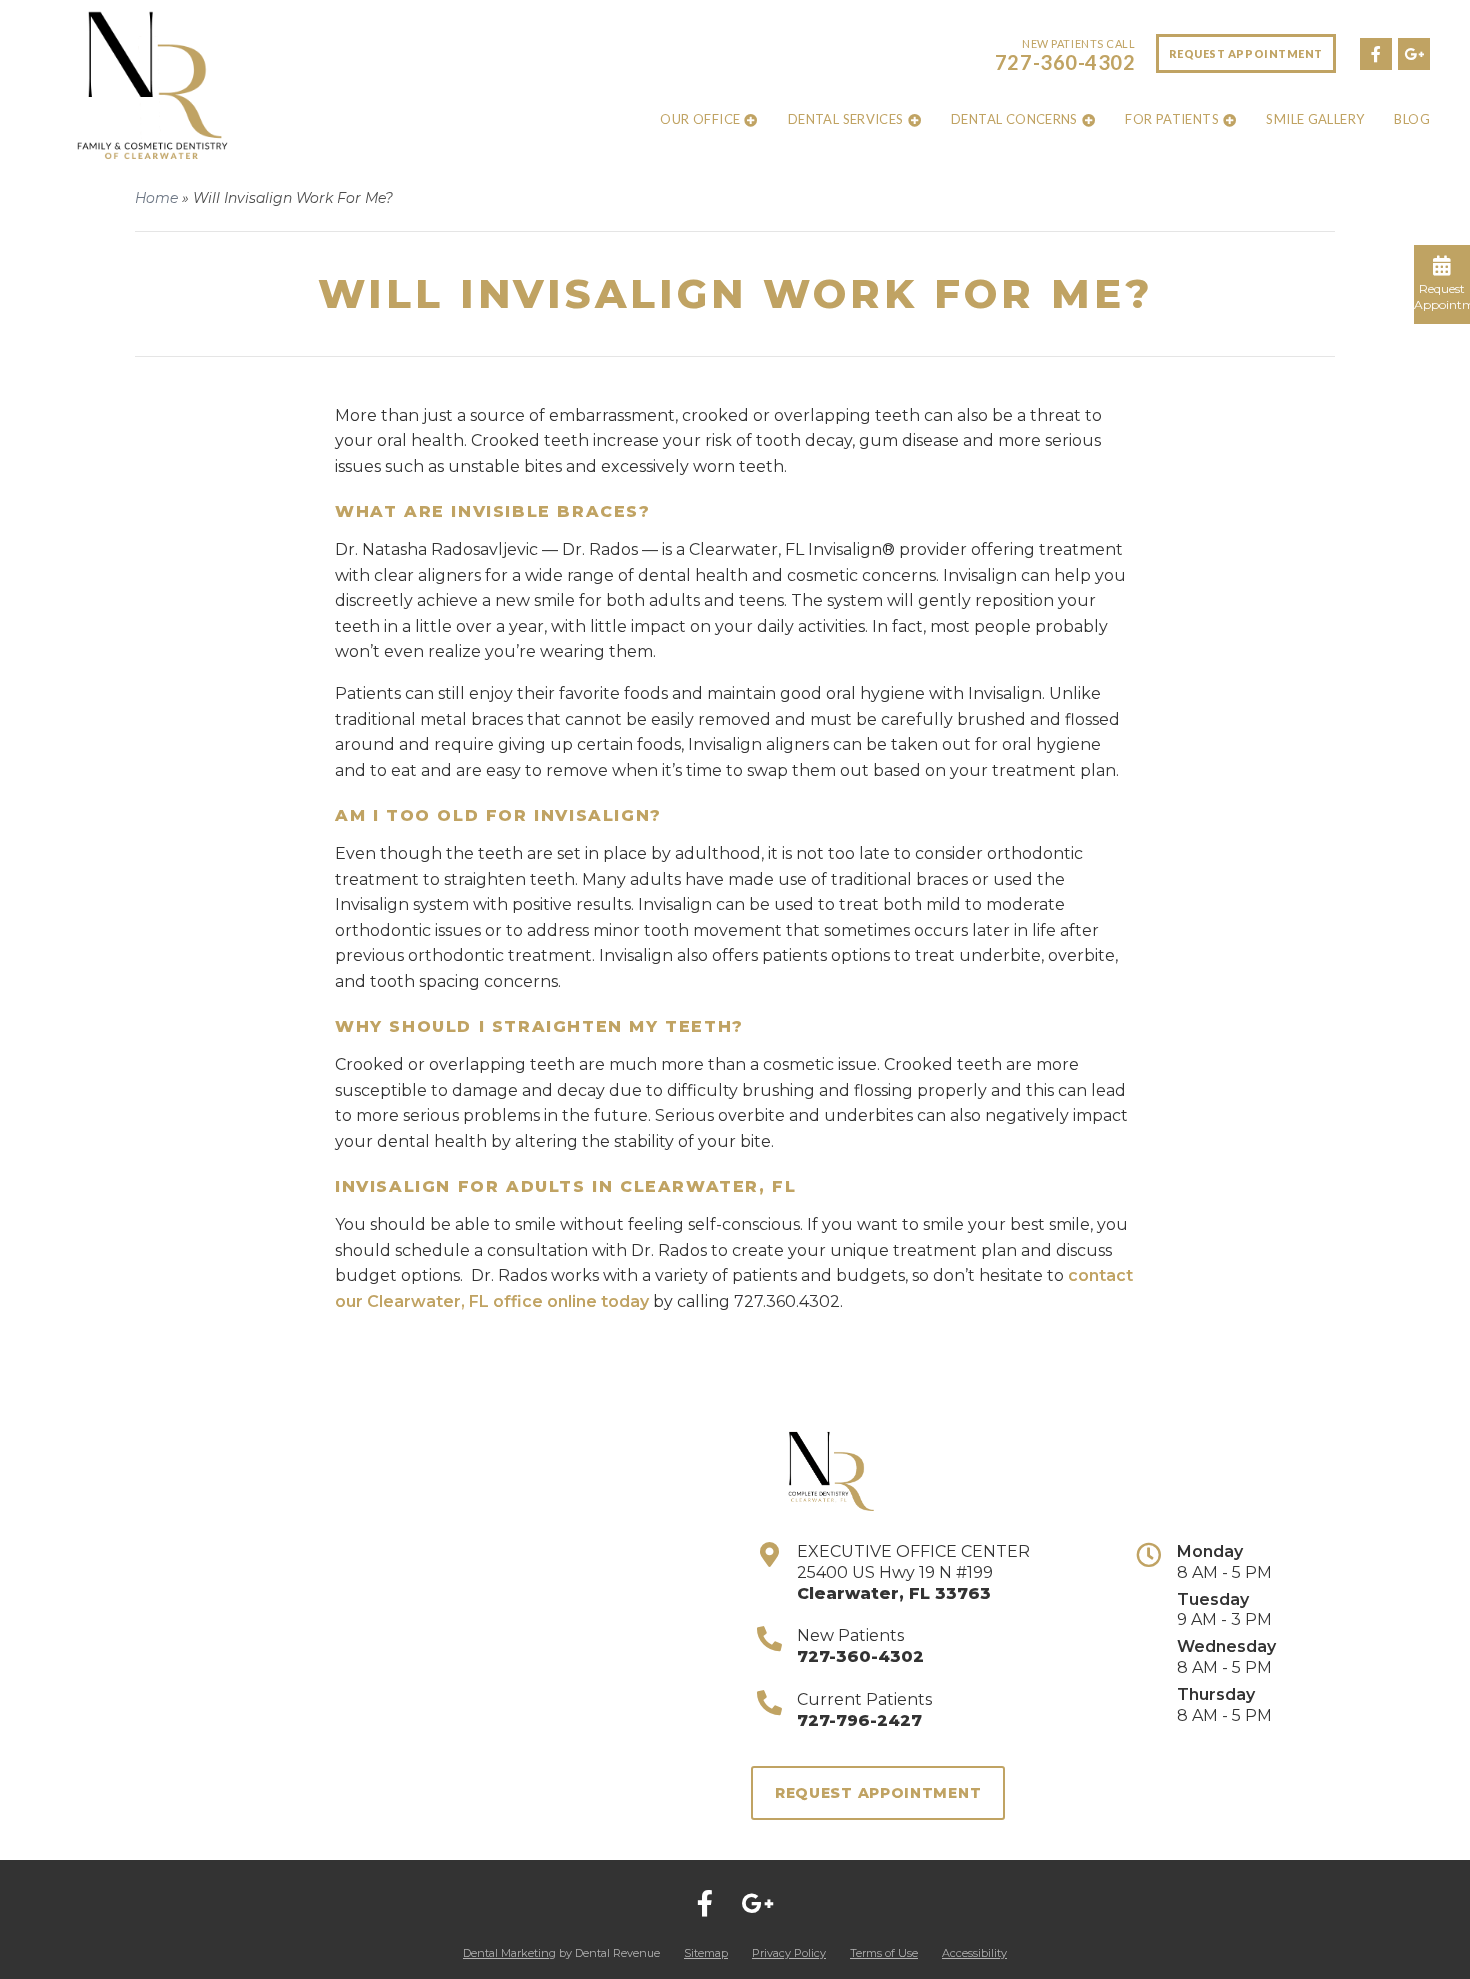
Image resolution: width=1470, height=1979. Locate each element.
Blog (1412, 119)
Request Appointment (1246, 53)
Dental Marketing (509, 1953)
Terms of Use (884, 1953)
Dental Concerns (1014, 119)
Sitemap (706, 1953)
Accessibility (974, 1953)
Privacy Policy (789, 1953)
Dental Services (846, 119)
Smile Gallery (1315, 119)
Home (156, 198)
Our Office (700, 119)
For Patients (1172, 119)
